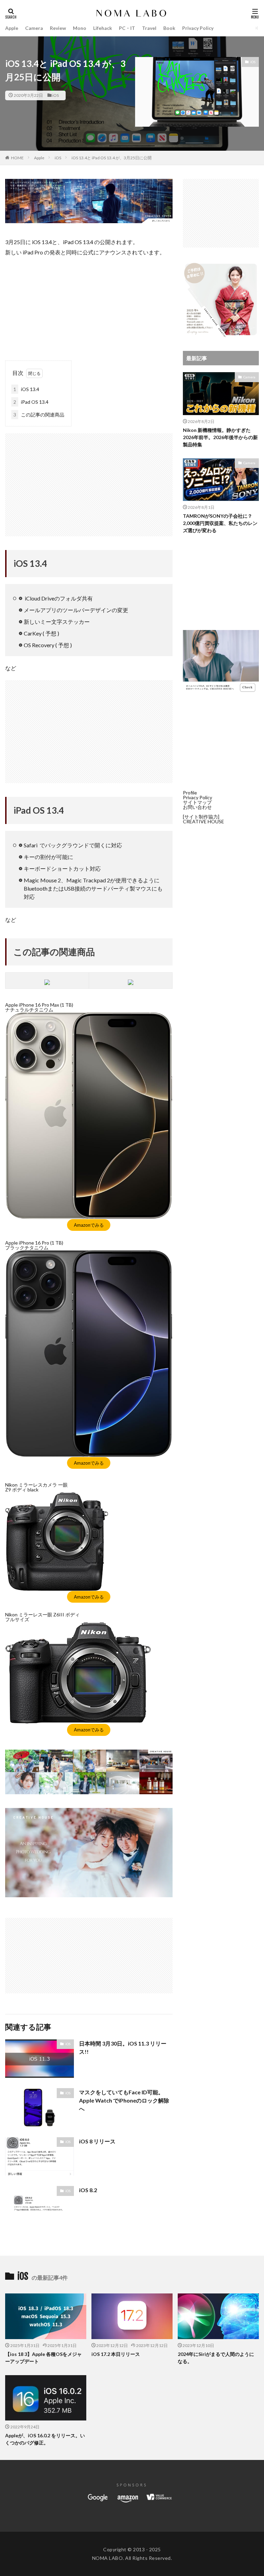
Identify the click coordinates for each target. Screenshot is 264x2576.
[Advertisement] (89, 306)
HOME (17, 158)
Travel (149, 28)
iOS (56, 95)
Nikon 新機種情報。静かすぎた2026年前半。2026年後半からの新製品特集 (220, 437)
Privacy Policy (198, 28)
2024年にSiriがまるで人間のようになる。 (216, 2358)
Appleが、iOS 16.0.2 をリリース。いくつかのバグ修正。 (45, 2439)
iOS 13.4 (26, 389)
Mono (80, 28)
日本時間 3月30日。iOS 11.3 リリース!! (123, 2047)
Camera (34, 28)
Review (58, 28)
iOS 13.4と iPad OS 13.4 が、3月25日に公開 (112, 158)
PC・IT (127, 28)
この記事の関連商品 (39, 415)
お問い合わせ (197, 807)
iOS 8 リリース (97, 2141)
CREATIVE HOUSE (203, 821)
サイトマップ (197, 802)
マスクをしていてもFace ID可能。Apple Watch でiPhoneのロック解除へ (124, 2100)
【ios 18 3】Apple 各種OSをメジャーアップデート (43, 2358)
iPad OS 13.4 (31, 402)
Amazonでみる (89, 1225)
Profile (190, 793)
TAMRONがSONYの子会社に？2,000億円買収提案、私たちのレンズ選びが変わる (220, 523)
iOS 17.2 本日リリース (116, 2354)
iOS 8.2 (88, 2190)
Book (169, 28)
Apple (12, 28)
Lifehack (103, 28)
